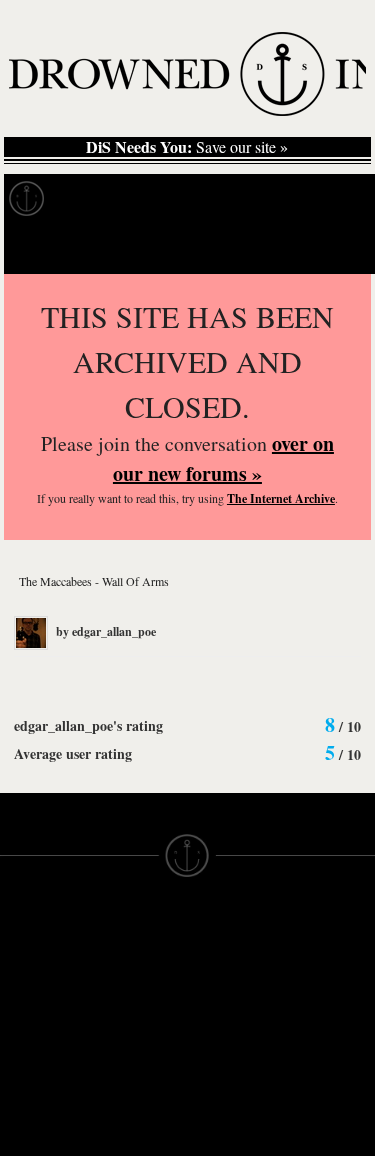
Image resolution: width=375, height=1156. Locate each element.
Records (99, 199)
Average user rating (73, 753)
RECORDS (38, 1073)
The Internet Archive (281, 498)
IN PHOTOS (41, 1055)
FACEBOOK (135, 1081)
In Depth (194, 199)
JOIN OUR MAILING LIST (130, 983)
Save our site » (187, 147)
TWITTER (127, 1099)
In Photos (293, 199)
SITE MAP (35, 1001)
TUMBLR (125, 1135)
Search (331, 248)
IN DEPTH (35, 1037)
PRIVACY (220, 983)
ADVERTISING (239, 1001)
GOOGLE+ (131, 1063)
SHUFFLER (133, 1117)
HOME (23, 983)
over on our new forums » (223, 458)
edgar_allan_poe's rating (88, 725)
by (104, 631)
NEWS (22, 1019)
